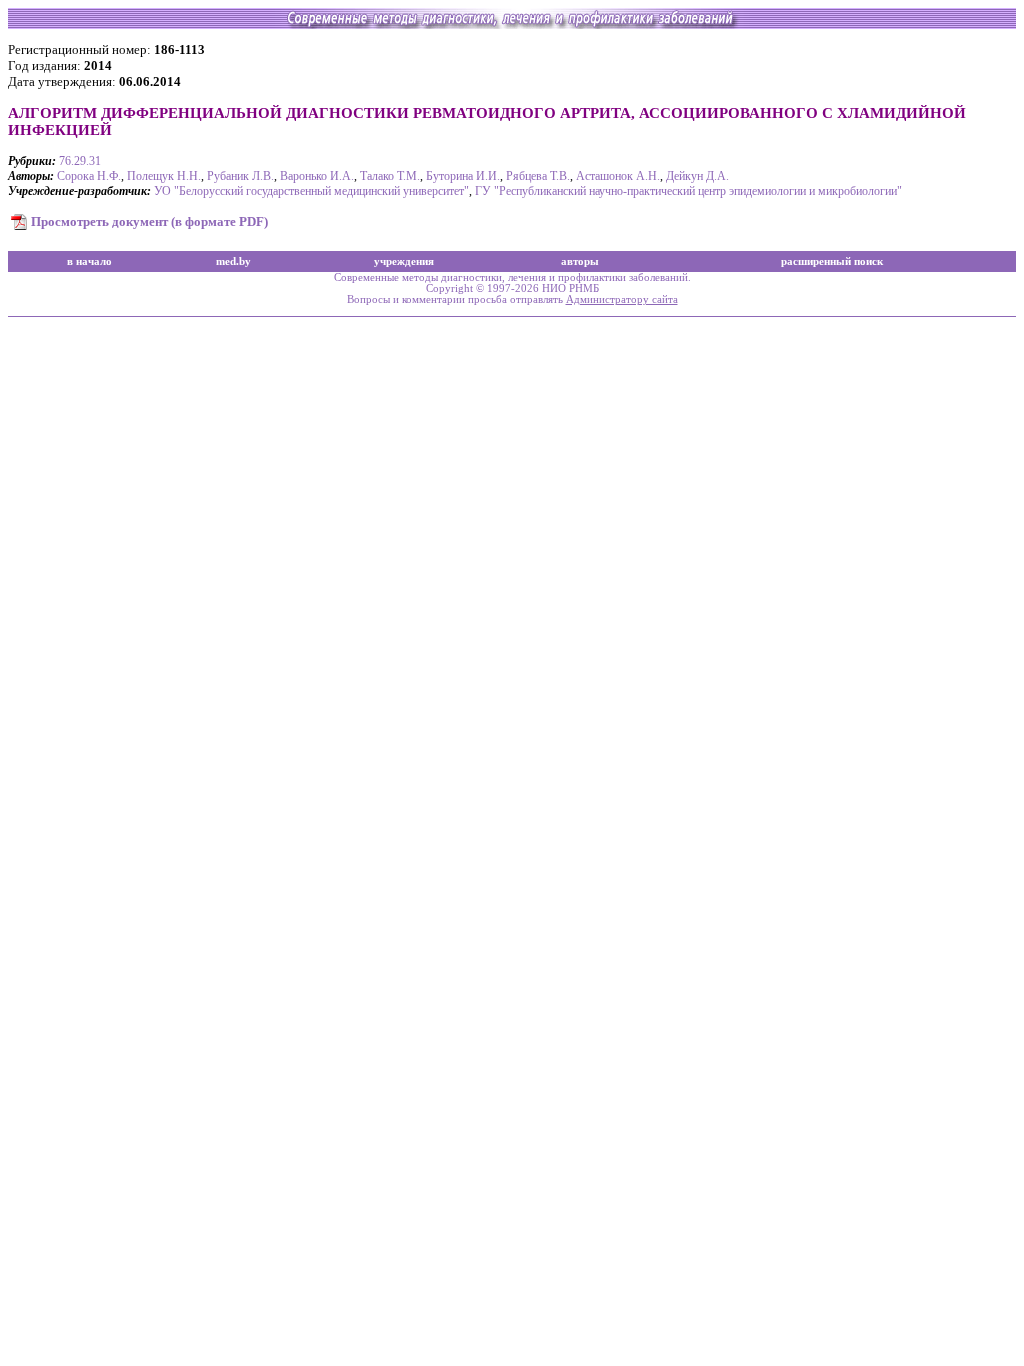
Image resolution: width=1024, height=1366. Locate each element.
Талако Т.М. (390, 176)
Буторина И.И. (463, 176)
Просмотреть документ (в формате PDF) (149, 221)
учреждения (404, 261)
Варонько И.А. (317, 176)
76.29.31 (80, 161)
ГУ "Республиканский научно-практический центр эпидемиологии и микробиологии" (688, 191)
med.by (233, 261)
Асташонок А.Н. (618, 176)
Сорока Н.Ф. (89, 176)
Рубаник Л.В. (240, 176)
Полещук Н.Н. (164, 176)
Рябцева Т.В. (538, 176)
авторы (580, 261)
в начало (89, 261)
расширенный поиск (832, 261)
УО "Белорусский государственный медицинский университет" (311, 191)
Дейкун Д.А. (697, 176)
